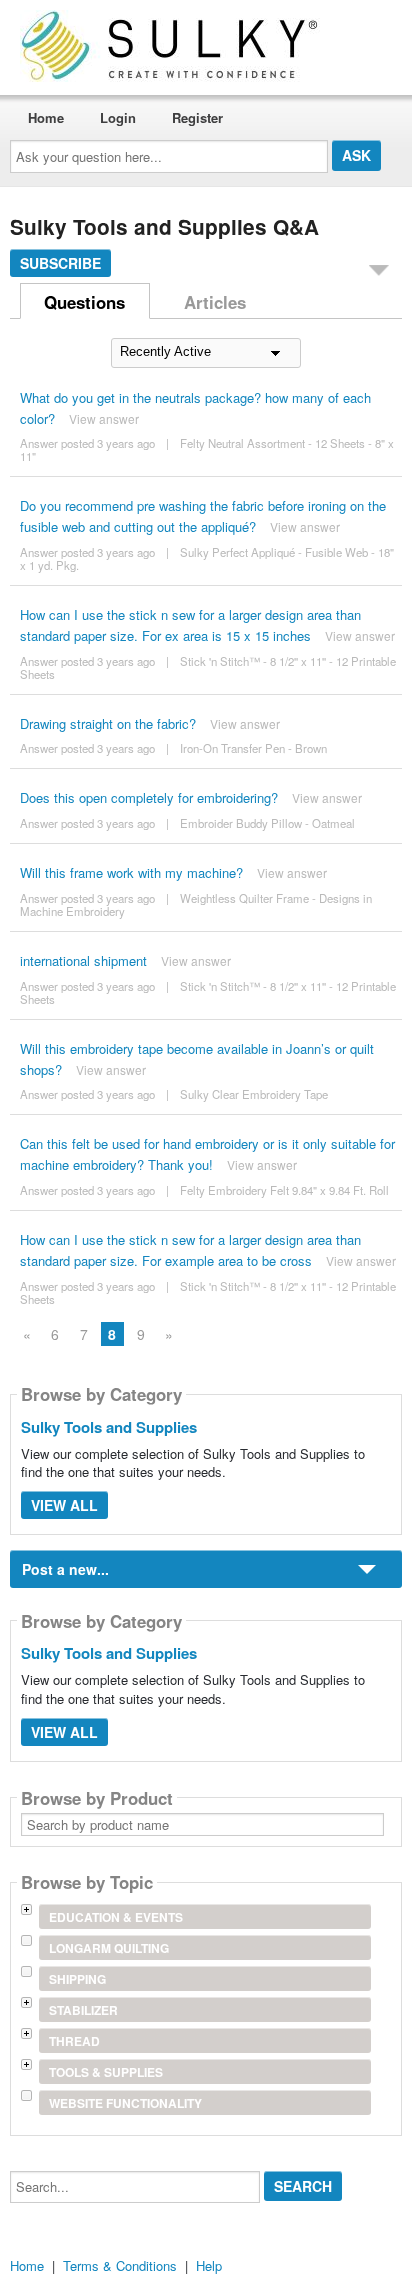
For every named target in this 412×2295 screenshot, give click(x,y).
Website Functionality (125, 2103)
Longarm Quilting (109, 1948)
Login (118, 117)
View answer (104, 418)
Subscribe (60, 263)
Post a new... (65, 1569)
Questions (84, 302)
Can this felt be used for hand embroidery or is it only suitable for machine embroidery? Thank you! (207, 1154)
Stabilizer (83, 2010)
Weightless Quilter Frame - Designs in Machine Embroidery (196, 904)
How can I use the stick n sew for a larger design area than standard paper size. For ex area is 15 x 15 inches (190, 625)
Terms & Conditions (120, 2265)
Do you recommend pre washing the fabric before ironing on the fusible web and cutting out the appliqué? (203, 516)
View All (64, 1505)
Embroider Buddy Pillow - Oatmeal (267, 823)
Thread (74, 2041)
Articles (215, 302)
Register (197, 117)
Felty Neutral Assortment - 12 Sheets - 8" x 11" (207, 449)
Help (209, 2265)
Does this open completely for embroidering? (149, 797)
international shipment (83, 960)
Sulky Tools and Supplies (109, 1427)
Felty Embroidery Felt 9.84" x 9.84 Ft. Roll (284, 1190)
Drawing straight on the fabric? (108, 723)
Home (46, 117)
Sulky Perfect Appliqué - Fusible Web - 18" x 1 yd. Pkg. (207, 558)
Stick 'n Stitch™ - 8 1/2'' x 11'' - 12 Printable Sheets (208, 667)
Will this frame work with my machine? (131, 872)
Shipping (77, 1979)
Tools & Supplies (106, 2072)
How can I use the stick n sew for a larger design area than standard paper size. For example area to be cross (190, 1250)
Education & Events (116, 1917)
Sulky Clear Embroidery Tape (254, 1094)
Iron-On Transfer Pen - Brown (253, 748)
